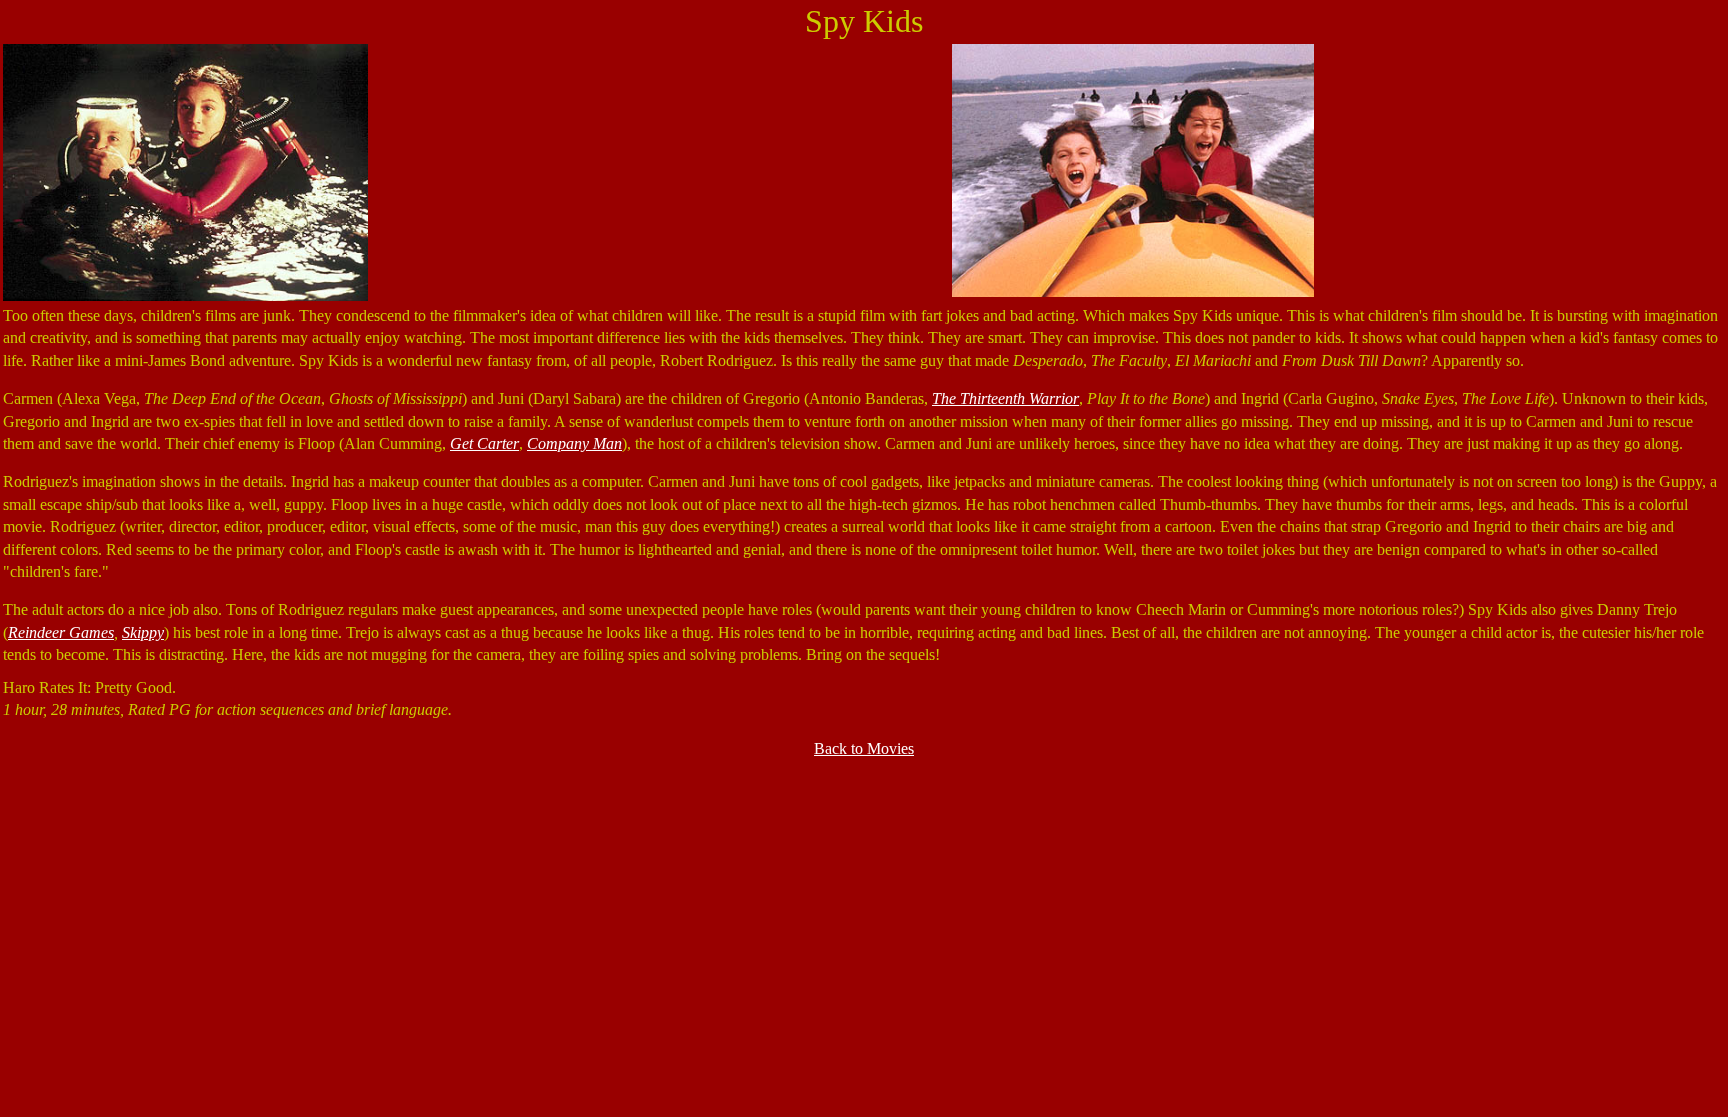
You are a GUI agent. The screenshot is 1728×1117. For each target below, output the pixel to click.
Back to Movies (864, 748)
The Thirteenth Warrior (1005, 398)
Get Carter (484, 443)
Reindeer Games (61, 632)
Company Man (574, 443)
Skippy (143, 632)
